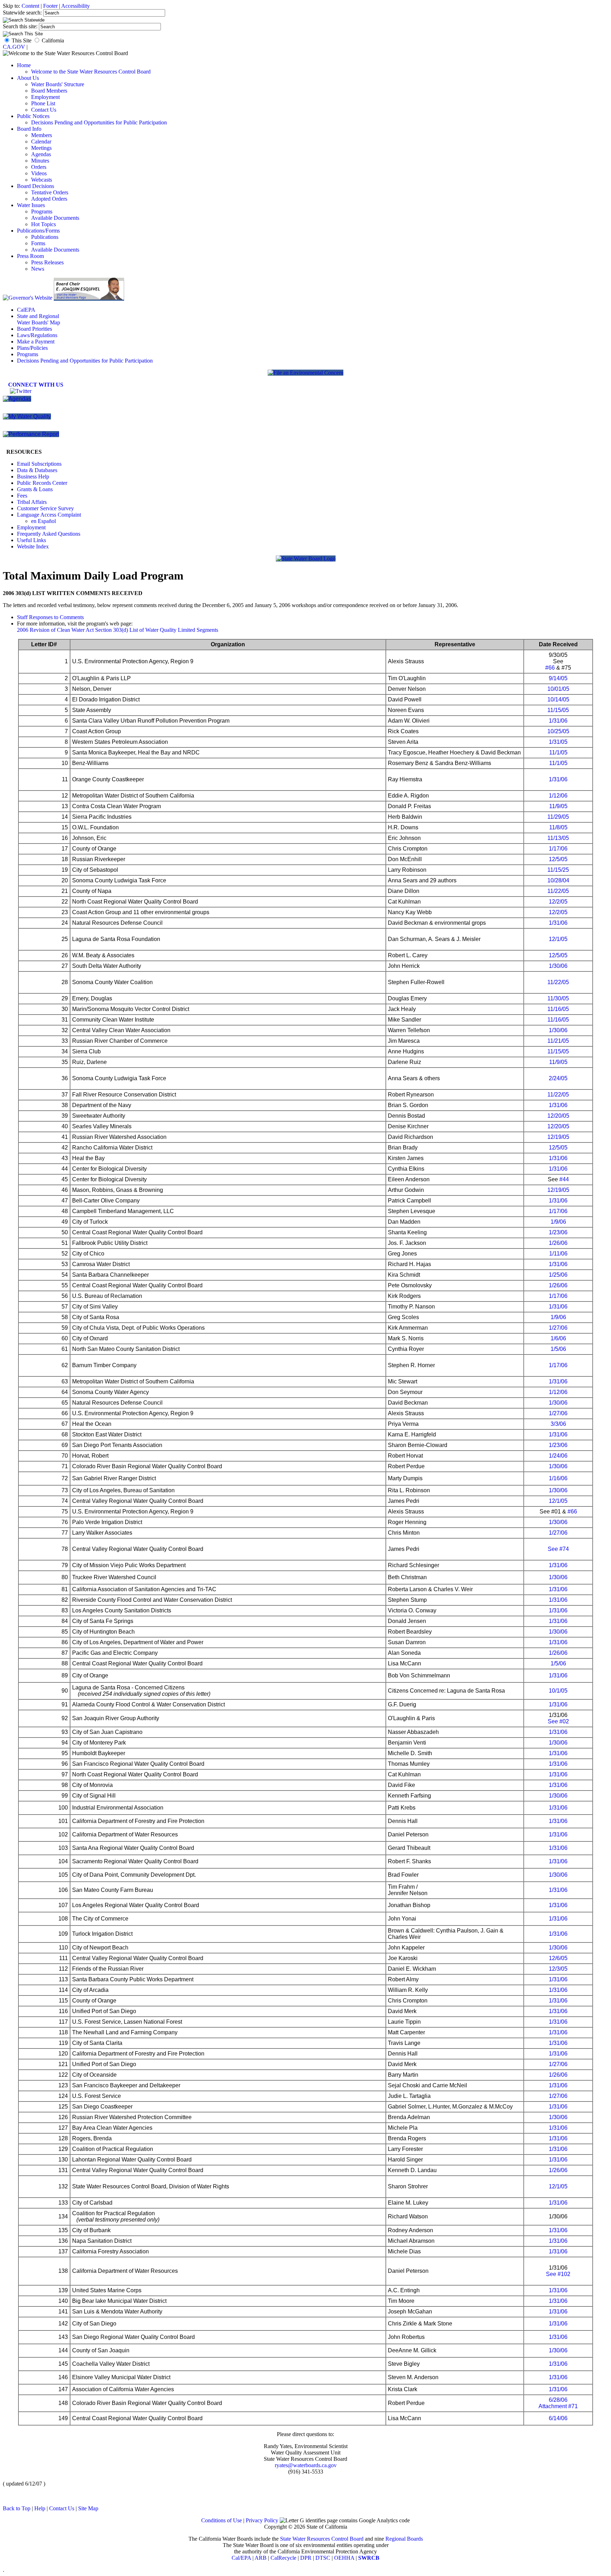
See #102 (558, 2274)
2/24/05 (558, 1078)
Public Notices (33, 116)
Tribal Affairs (32, 502)
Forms (38, 243)
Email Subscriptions (39, 464)
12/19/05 (558, 1137)
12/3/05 (558, 1969)
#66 (550, 668)
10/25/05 (558, 731)
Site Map (88, 2508)
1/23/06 (558, 1232)
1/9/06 (558, 1222)
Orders (39, 167)
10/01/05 (558, 689)
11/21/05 (558, 1041)
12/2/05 (558, 902)
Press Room (30, 256)
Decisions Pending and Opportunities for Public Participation (99, 122)
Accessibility (75, 6)
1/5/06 (558, 1349)
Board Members (49, 91)
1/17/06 (558, 849)
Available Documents (55, 218)
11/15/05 (558, 710)
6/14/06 (558, 2418)
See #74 (558, 1549)
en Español (43, 521)
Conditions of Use (222, 2520)
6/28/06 (558, 2400)
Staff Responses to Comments (50, 617)
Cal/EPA (241, 2558)
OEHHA (344, 2558)
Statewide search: (23, 13)
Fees (22, 496)
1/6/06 (558, 1338)
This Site (22, 40)
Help (40, 2508)
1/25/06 (558, 1275)
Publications (45, 237)
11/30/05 (558, 998)
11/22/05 (558, 891)
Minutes (40, 161)
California (53, 40)
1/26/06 (558, 1243)
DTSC (323, 2558)
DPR (306, 2558)
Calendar (41, 142)
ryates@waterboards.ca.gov (306, 2465)
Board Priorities (34, 329)
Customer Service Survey (45, 508)
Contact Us (44, 110)
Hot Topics (43, 224)
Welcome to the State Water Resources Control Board (91, 72)
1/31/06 (558, 721)
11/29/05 (558, 817)
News (38, 269)
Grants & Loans (35, 489)
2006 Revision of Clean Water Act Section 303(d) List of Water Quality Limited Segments (118, 630)
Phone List (43, 103)
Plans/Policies (32, 348)
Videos (39, 173)
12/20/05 (558, 1116)
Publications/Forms (38, 231)
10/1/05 (558, 1691)
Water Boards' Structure (58, 84)
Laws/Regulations (37, 335)
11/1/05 (558, 752)
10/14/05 (558, 699)
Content (30, 6)
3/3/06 (558, 1424)
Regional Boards (404, 2539)
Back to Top (17, 2508)
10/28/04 (558, 880)
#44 (564, 1179)
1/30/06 (558, 966)
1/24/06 (558, 1456)
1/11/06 (558, 1254)
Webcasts (42, 180)
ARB (261, 2558)
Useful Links (31, 540)
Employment (45, 97)
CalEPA (26, 310)
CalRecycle (283, 2558)
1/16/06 (558, 1478)
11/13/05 (558, 838)
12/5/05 (558, 859)
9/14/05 (558, 678)
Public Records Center (42, 483)
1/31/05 (558, 742)
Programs (42, 211)
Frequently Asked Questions (49, 534)
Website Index (33, 546)
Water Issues (31, 205)
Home (24, 65)
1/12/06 (558, 796)
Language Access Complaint (49, 515)
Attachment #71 (558, 2406)
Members (42, 135)
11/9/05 (558, 806)
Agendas (41, 154)
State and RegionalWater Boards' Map (39, 319)
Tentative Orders (50, 192)
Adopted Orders (49, 199)
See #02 (558, 1721)
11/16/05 (558, 1009)
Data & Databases (37, 470)
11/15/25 (558, 870)
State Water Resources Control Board (322, 2539)
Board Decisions (36, 186)
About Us (28, 78)
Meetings (41, 148)
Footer (50, 6)
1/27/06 (558, 1328)
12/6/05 (558, 1958)
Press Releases (47, 262)
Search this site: (21, 26)
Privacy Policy (262, 2520)
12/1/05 (558, 939)
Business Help (33, 477)
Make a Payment (36, 342)
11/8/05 (558, 827)
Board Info (29, 129)
